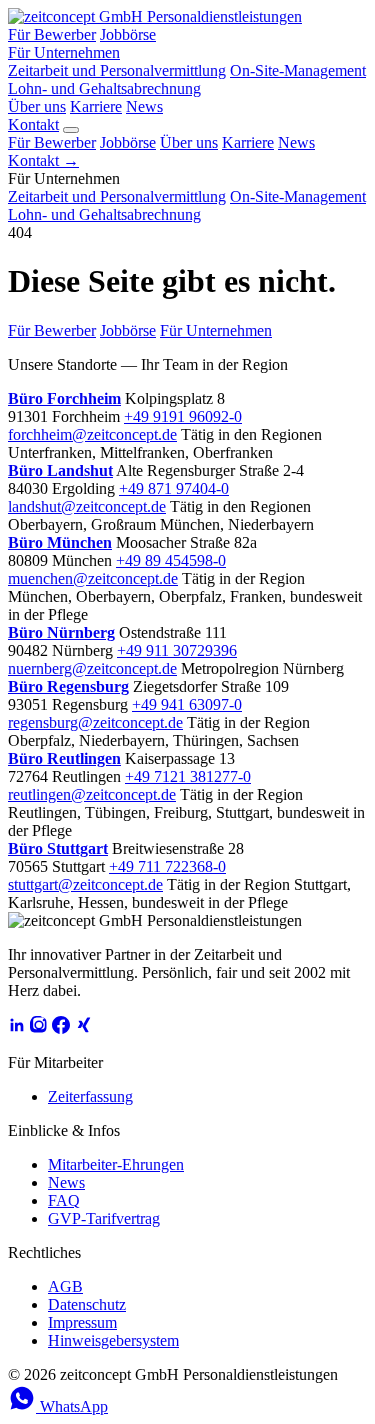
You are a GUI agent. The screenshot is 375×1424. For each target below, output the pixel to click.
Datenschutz (87, 1304)
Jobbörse (128, 34)
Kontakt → (43, 160)
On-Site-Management (298, 70)
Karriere (96, 106)
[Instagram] (39, 1028)
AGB (65, 1286)
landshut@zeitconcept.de (87, 506)
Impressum (82, 1322)
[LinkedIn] (17, 1028)
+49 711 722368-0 (167, 866)
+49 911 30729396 (177, 650)
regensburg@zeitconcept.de (95, 722)
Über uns (37, 106)
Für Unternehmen (64, 52)
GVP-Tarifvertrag (104, 1218)
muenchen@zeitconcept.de (93, 578)
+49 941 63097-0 (187, 704)
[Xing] (83, 1028)
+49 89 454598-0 (171, 560)
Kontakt (33, 124)
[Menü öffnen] (71, 130)
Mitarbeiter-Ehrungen (116, 1164)
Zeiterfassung (90, 1096)
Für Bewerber (52, 34)
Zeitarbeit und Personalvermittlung (117, 70)
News (144, 106)
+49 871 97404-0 (174, 488)
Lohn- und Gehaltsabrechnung (104, 88)
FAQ (64, 1200)
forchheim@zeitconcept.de (92, 434)
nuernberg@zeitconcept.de (92, 668)
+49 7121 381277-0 (188, 776)
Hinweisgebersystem (113, 1340)
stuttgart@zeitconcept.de (85, 884)
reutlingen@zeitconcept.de (92, 794)
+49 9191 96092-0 (183, 416)
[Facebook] (61, 1028)
